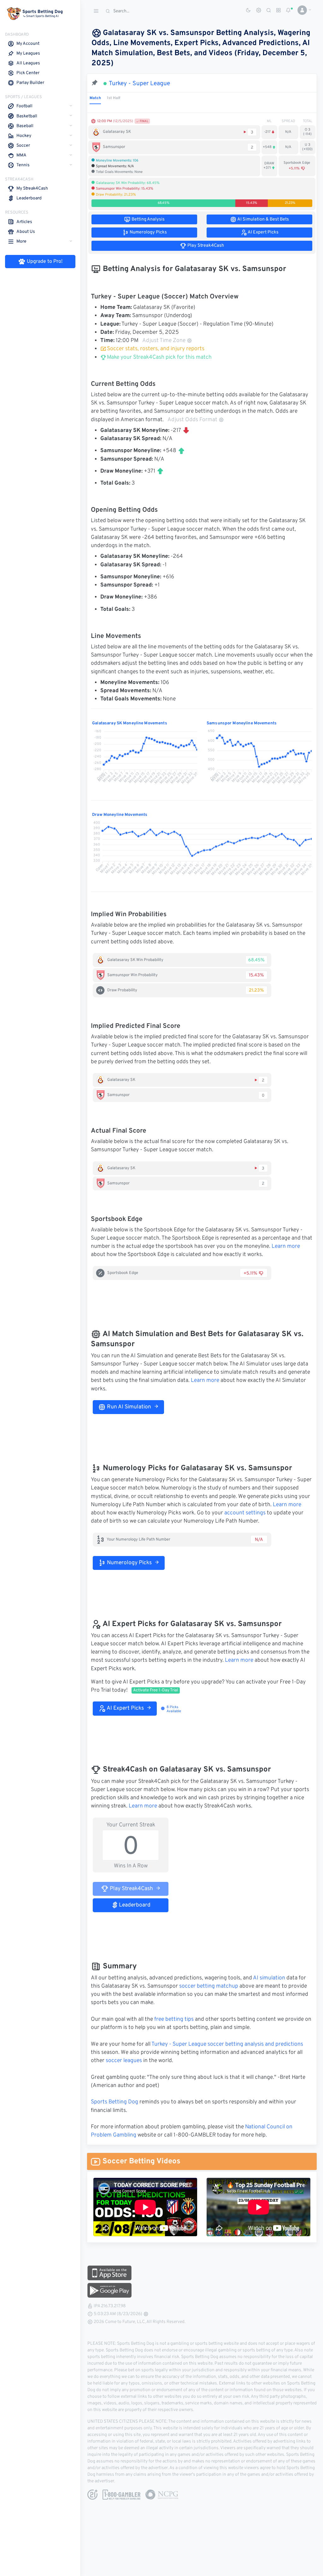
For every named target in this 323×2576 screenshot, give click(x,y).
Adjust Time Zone (164, 341)
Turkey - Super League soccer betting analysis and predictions (227, 2044)
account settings (245, 1513)
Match (95, 98)
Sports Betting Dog (115, 2102)
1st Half (114, 98)
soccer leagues (124, 2061)
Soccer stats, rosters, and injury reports (156, 349)
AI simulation (269, 1978)
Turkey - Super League (139, 84)
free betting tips (174, 2019)
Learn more (286, 1247)
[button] (302, 10)
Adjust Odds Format (192, 420)
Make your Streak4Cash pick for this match (159, 357)
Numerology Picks (129, 1563)
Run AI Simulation (128, 1407)
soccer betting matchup (209, 1986)
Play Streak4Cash (131, 1889)
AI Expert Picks (125, 1708)
